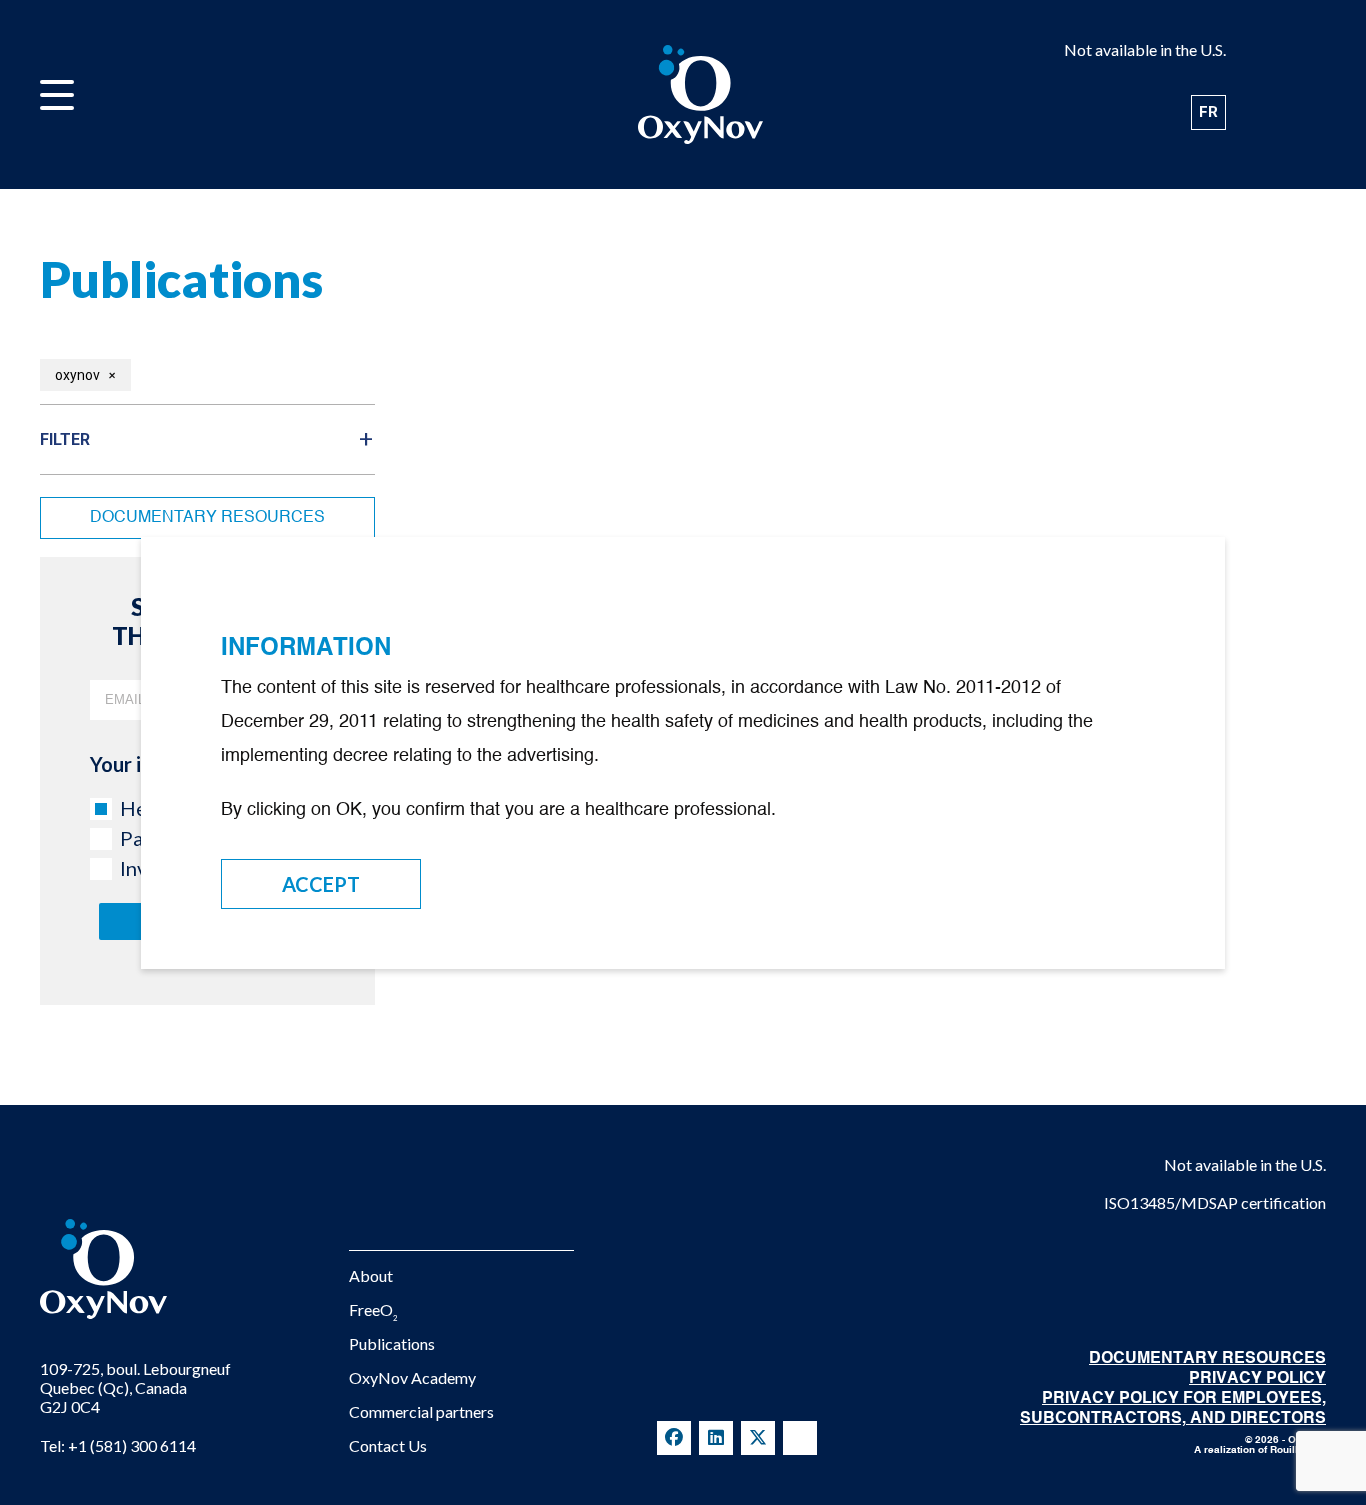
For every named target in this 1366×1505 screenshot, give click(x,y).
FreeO (373, 1309)
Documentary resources (207, 518)
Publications (392, 1343)
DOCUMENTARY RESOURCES (1207, 1359)
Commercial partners (421, 1411)
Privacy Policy (1257, 1379)
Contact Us (388, 1445)
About (371, 1275)
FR (1208, 112)
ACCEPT (321, 884)
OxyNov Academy (412, 1377)
